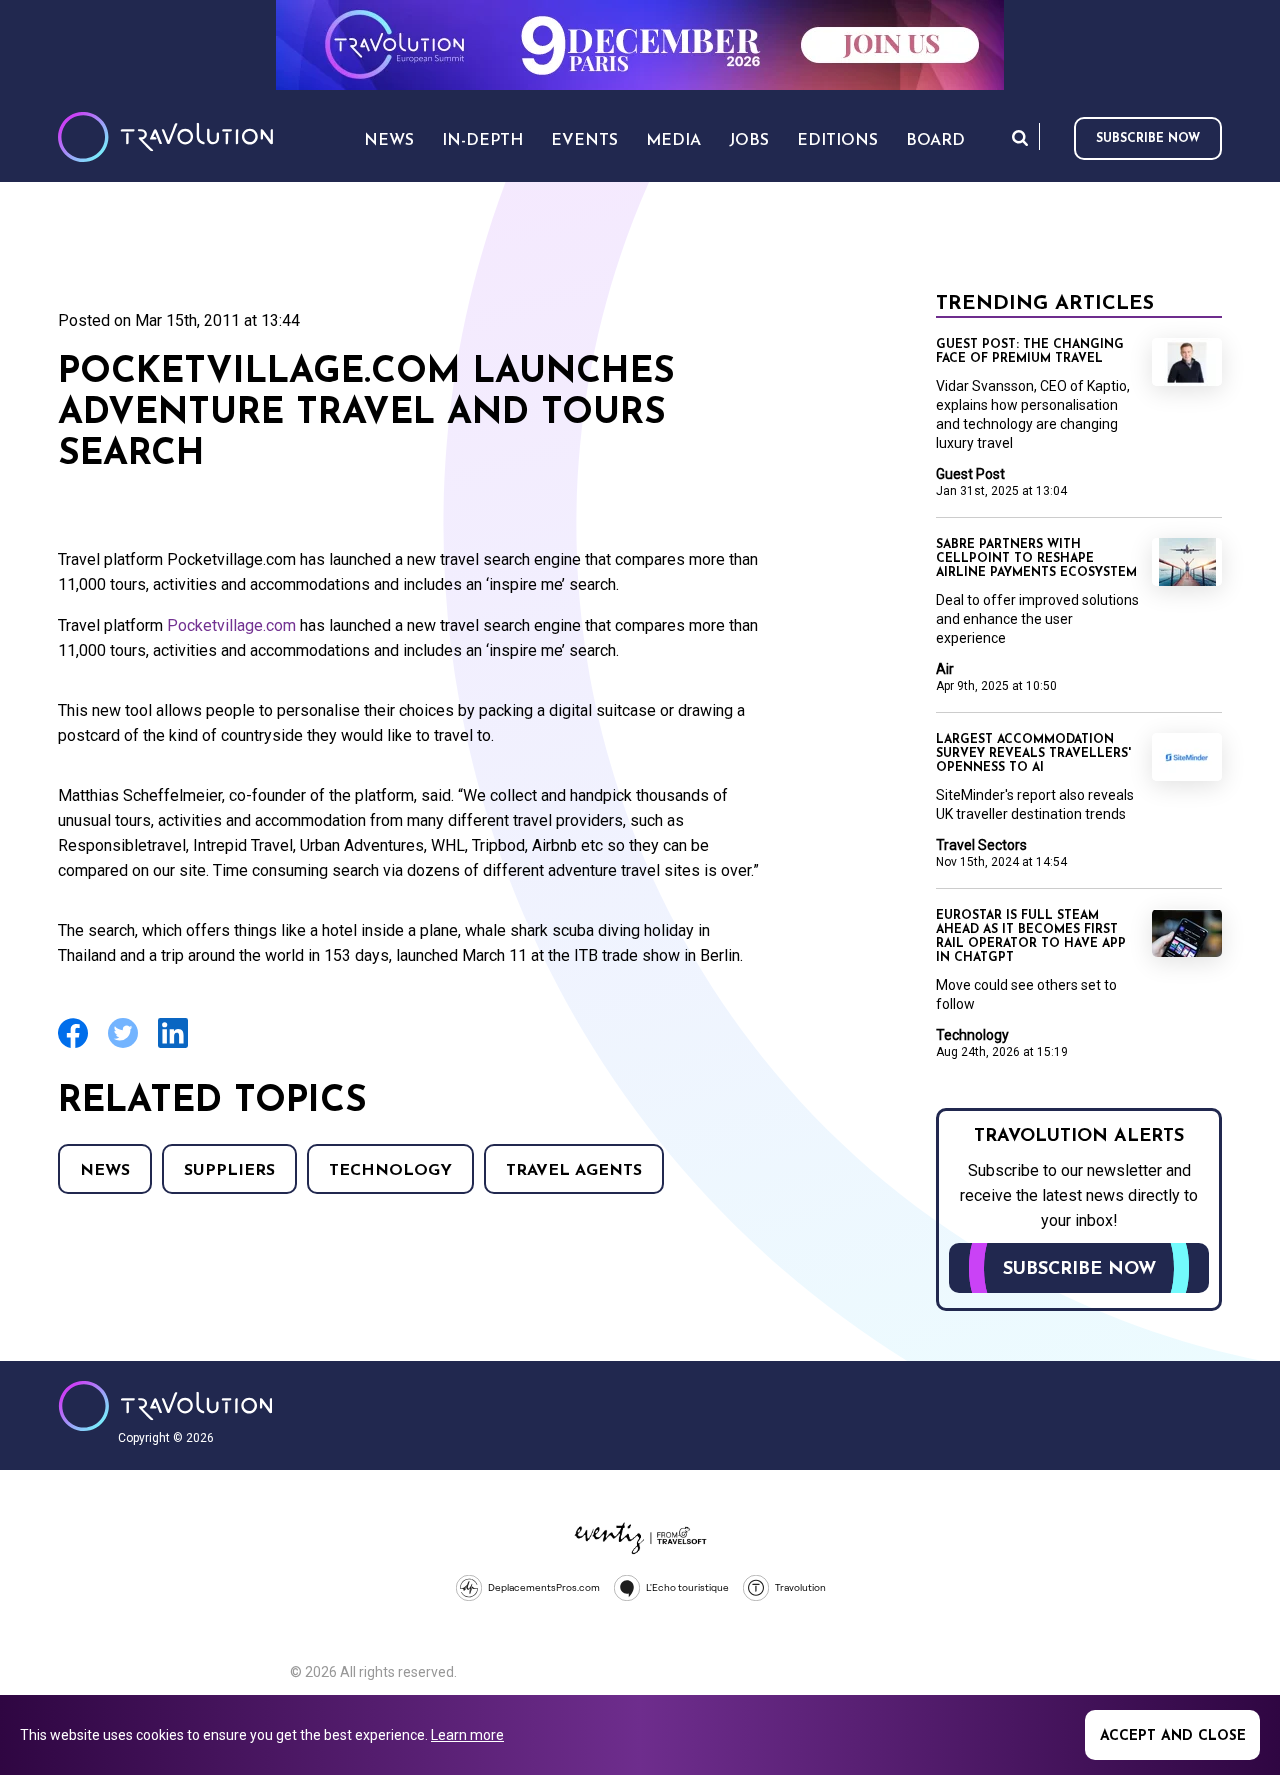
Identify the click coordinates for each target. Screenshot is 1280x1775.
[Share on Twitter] (123, 1045)
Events (584, 141)
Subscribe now (1148, 139)
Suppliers (229, 1171)
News (105, 1171)
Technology (390, 1171)
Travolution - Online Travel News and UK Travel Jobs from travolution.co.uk (165, 1406)
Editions (837, 141)
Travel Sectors (981, 845)
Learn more (467, 1735)
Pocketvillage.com (233, 625)
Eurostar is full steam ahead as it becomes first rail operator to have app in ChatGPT (1031, 937)
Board (935, 141)
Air (945, 669)
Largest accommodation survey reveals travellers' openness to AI (1033, 754)
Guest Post (970, 474)
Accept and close (1173, 1736)
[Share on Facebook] (73, 1045)
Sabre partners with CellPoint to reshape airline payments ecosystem (1036, 559)
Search (1020, 137)
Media (673, 141)
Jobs (749, 141)
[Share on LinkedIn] (173, 1045)
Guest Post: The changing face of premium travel (1030, 352)
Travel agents (574, 1171)
